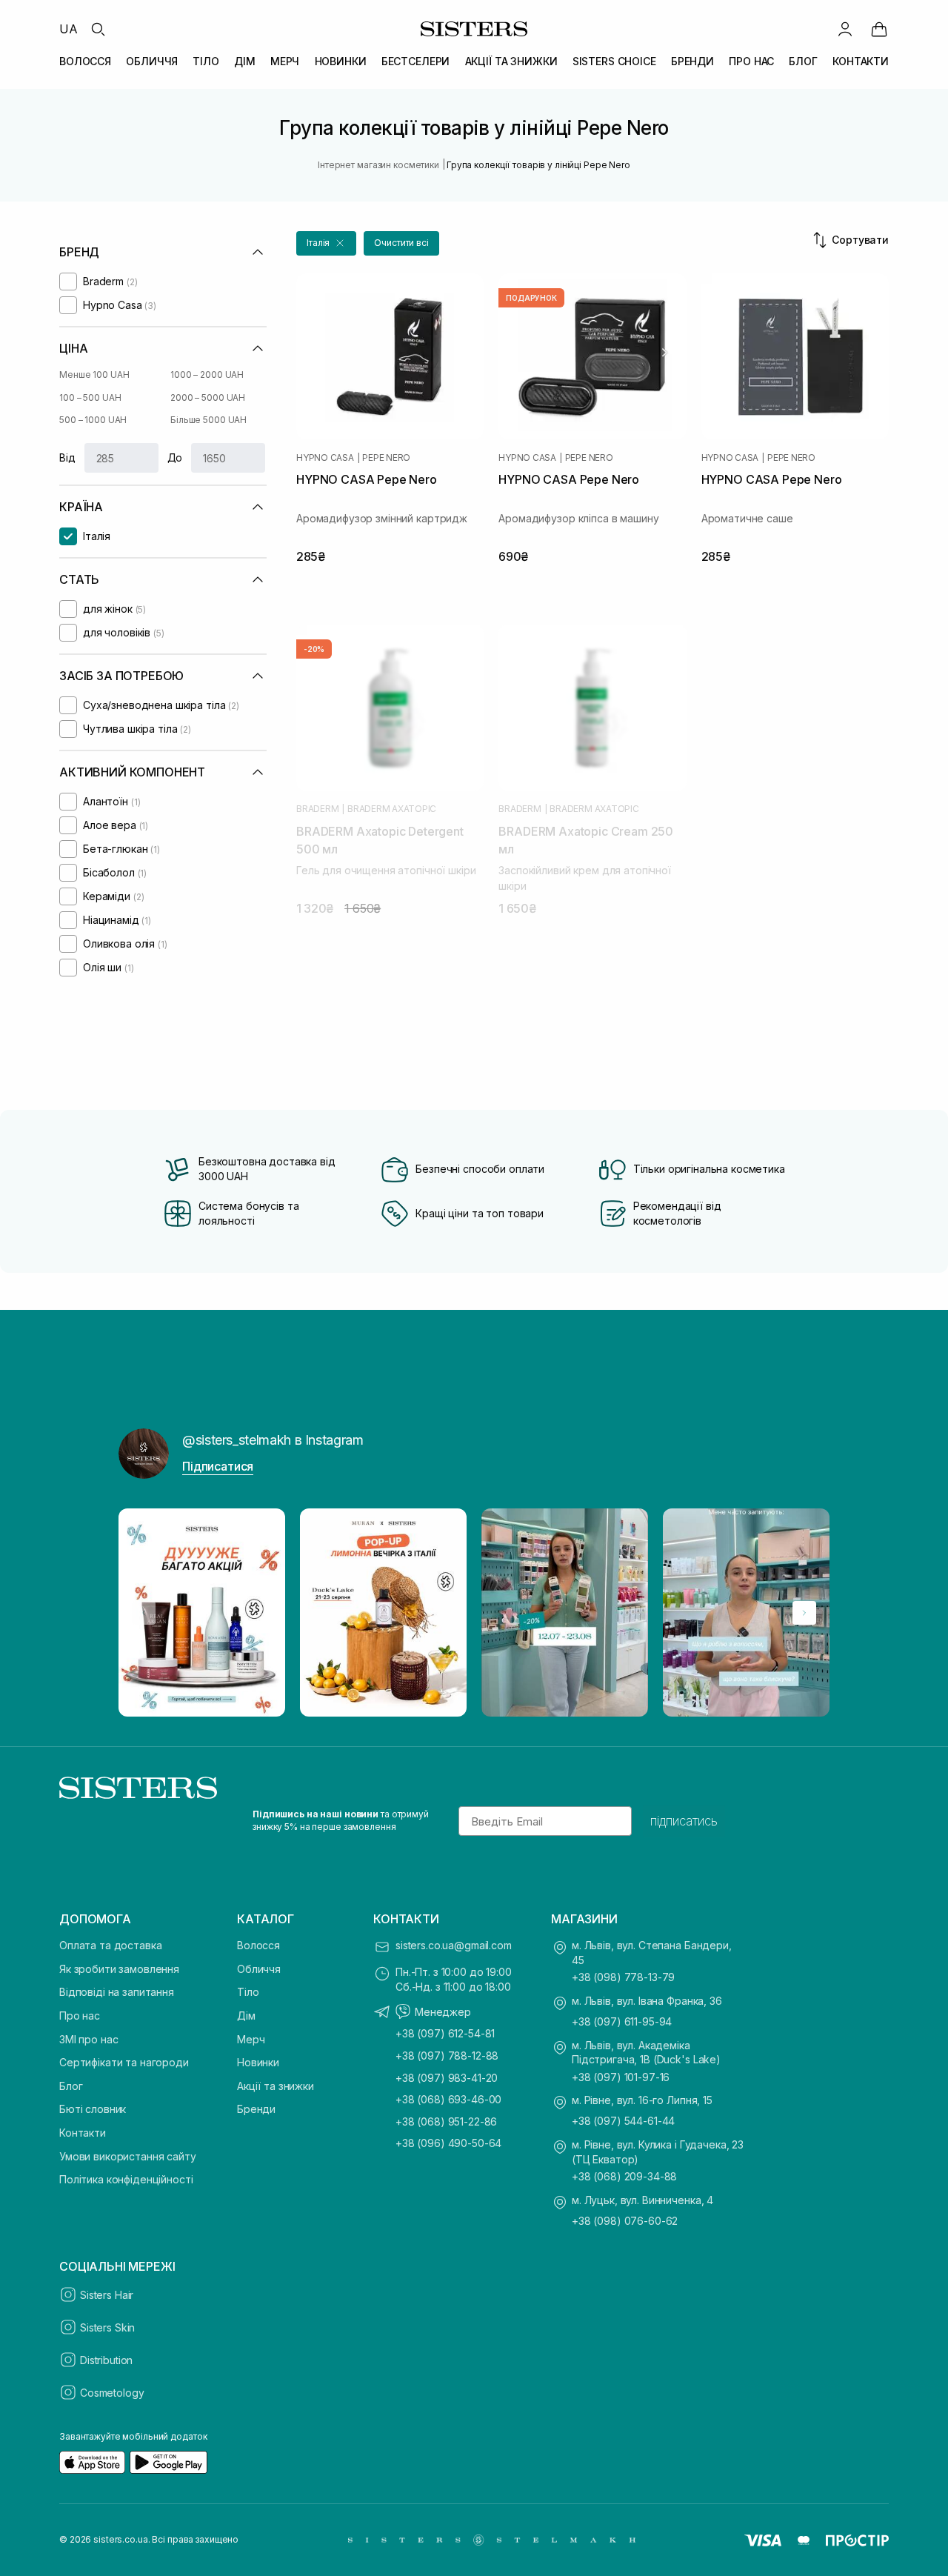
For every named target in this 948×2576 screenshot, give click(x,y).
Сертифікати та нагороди (124, 2062)
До (175, 457)
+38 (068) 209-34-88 (624, 2176)
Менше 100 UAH (94, 375)
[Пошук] (98, 29)
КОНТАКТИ (861, 61)
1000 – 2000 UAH (207, 375)
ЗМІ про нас (89, 2039)
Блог (71, 2086)
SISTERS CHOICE (614, 61)
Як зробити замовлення (119, 1969)
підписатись (684, 1821)
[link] (879, 29)
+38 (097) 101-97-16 (621, 2077)
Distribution (106, 2360)
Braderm (317, 809)
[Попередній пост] (144, 1613)
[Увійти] (845, 29)
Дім (246, 2016)
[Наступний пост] (804, 1613)
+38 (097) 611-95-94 (622, 2021)
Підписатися (218, 1466)
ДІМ (245, 61)
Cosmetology (112, 2393)
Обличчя (259, 1969)
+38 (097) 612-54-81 (445, 2033)
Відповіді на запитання (117, 1992)
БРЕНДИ (692, 61)
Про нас (80, 2016)
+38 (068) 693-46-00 (448, 2099)
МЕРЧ (285, 61)
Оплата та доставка (110, 1945)
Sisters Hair (107, 2295)
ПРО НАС (751, 61)
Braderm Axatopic (392, 809)
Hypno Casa (325, 458)
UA (69, 29)
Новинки (258, 2062)
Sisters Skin (107, 2327)
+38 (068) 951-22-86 (446, 2121)
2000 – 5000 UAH (208, 397)
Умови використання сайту (128, 2156)
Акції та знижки (276, 2086)
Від (67, 457)
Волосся (258, 1945)
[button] (326, 243)
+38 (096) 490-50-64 (448, 2143)
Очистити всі (401, 243)
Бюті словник (93, 2109)
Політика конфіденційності (126, 2179)
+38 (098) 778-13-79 (623, 1977)
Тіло (248, 1992)
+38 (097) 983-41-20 (447, 2078)
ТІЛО (206, 61)
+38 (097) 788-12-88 (447, 2056)
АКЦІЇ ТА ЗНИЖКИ (511, 61)
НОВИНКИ (341, 61)
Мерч (251, 2039)
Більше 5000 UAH (208, 420)
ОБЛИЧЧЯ (152, 61)
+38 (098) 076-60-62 (625, 2221)
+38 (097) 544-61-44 (623, 2121)
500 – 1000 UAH (93, 420)
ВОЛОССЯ (85, 61)
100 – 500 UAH (90, 397)
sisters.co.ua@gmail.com (454, 1945)
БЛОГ (803, 61)
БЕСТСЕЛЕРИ (416, 61)
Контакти (83, 2133)
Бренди (256, 2109)
